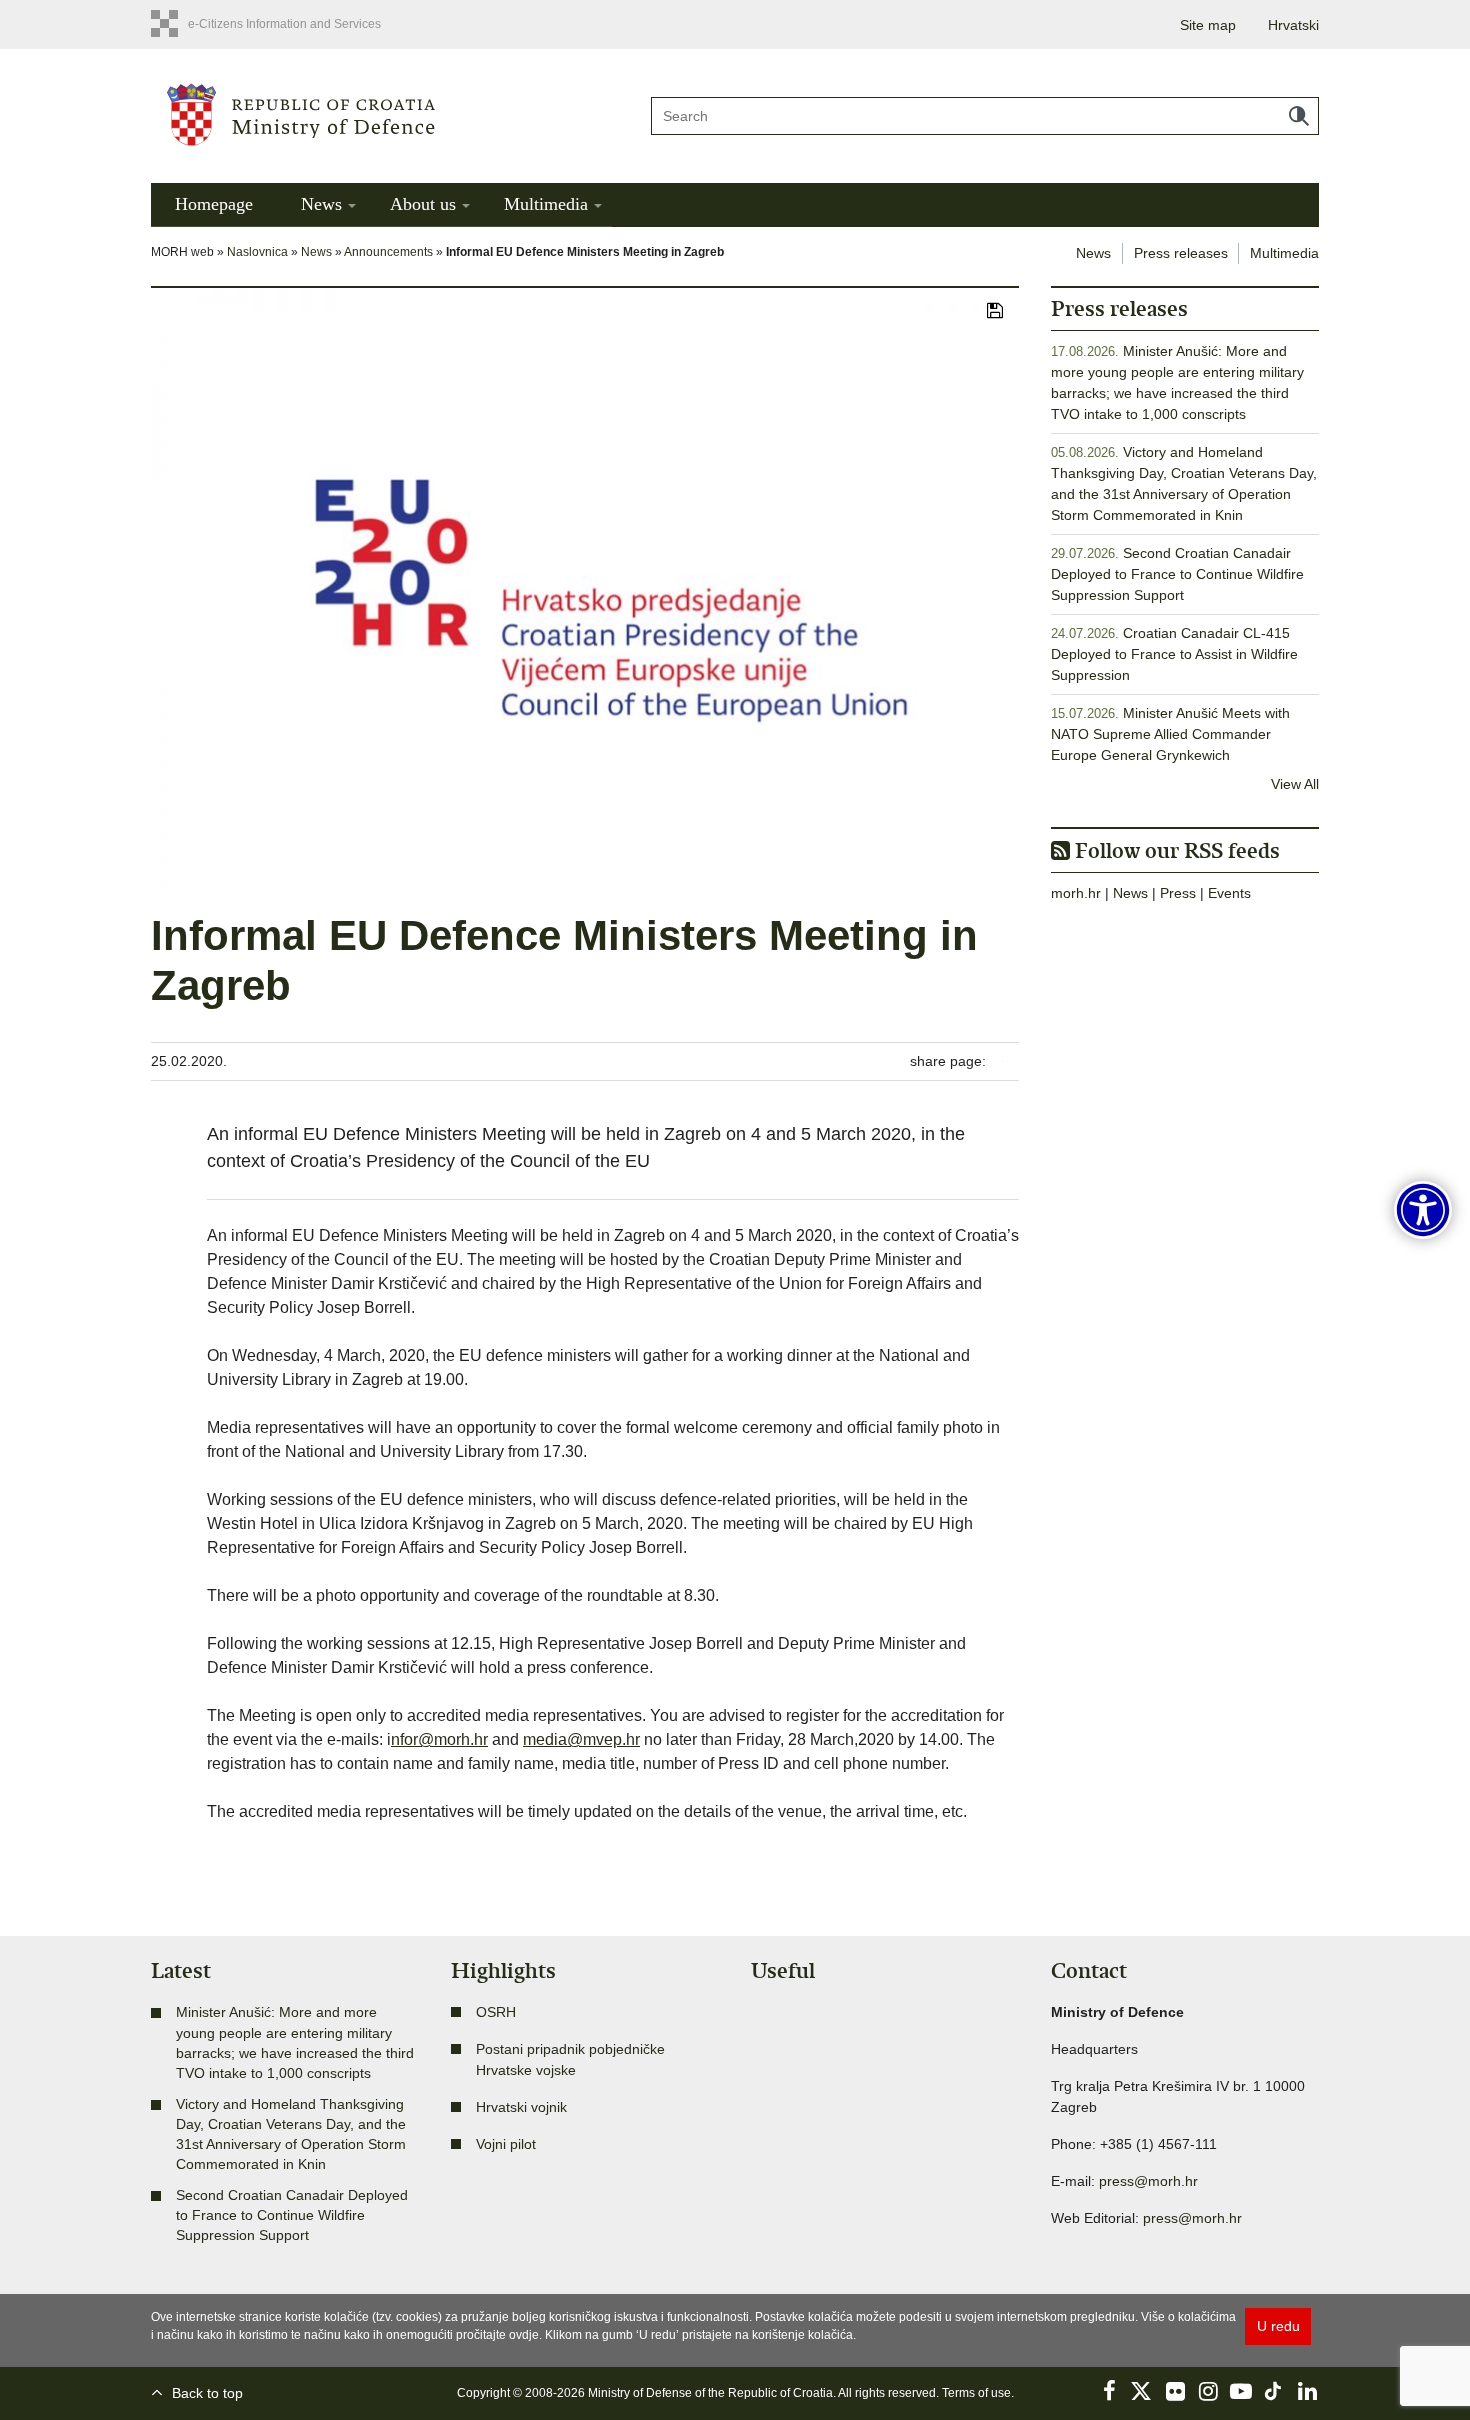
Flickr (1175, 2391)
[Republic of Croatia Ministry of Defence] (385, 114)
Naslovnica (257, 252)
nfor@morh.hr (439, 1739)
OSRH (496, 2012)
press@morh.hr (1148, 2181)
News (321, 204)
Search (1299, 116)
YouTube (1241, 2391)
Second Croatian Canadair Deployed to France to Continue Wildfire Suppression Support (1177, 574)
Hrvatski (1293, 25)
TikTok (1274, 2391)
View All (1295, 784)
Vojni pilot (506, 2144)
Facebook (1109, 2391)
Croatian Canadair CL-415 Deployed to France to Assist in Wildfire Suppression (1174, 654)
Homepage (214, 204)
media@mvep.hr (581, 1739)
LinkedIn (1307, 2391)
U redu (1278, 2326)
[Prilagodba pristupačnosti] (1423, 1210)
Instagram (1208, 2391)
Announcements (388, 252)
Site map (1208, 25)
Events (1229, 893)
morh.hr (1076, 893)
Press (1178, 893)
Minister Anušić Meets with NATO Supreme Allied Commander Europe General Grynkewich (1170, 734)
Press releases (1181, 253)
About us (423, 204)
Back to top (207, 2393)
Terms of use (976, 2393)
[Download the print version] (995, 312)
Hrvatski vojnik (521, 2107)
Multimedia (546, 204)
